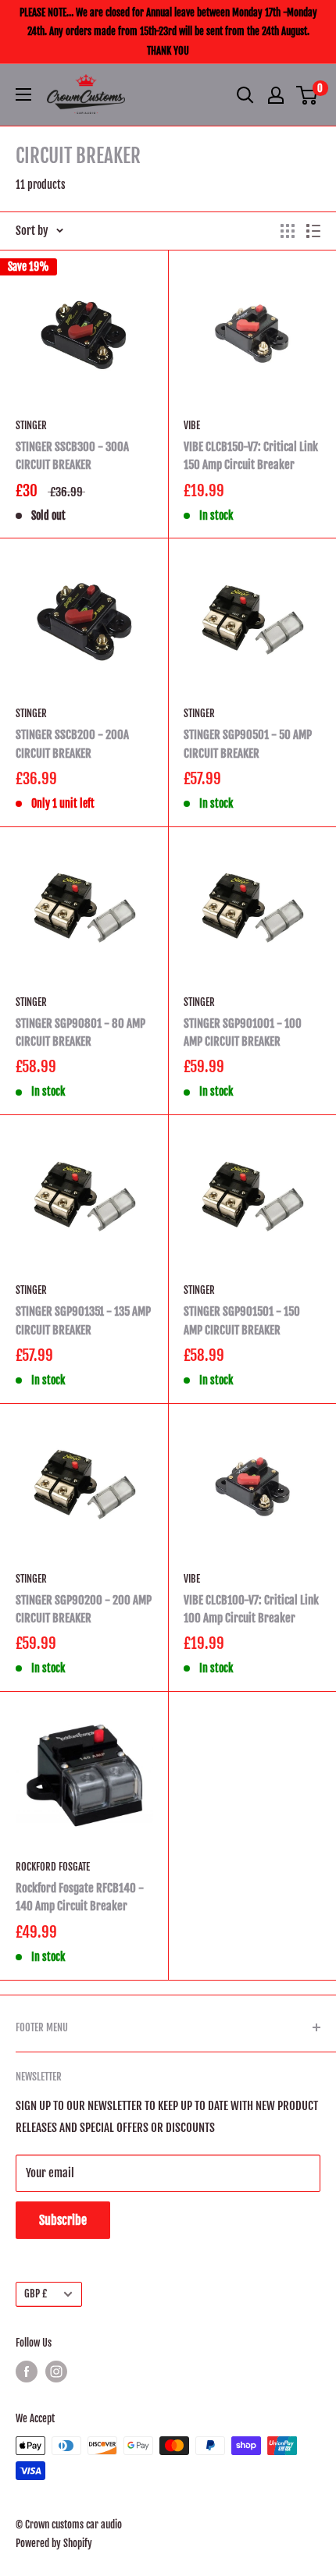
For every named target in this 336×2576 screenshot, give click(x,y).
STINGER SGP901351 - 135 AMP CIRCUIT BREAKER (83, 1320)
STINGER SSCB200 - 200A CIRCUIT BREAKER (72, 744)
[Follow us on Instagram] (56, 2372)
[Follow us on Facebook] (27, 2372)
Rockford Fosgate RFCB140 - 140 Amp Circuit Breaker (80, 1897)
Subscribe (63, 2220)
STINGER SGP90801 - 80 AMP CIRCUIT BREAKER (80, 1032)
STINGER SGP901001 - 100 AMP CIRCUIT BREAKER (243, 1032)
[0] (307, 95)
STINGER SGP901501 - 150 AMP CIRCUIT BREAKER (242, 1320)
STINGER (31, 425)
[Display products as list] (313, 231)
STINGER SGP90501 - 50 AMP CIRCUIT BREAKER (248, 744)
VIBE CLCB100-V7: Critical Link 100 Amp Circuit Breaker (251, 1609)
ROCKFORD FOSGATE (53, 1867)
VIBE (192, 425)
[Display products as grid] (288, 231)
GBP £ (36, 2294)
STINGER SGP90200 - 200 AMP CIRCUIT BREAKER (84, 1609)
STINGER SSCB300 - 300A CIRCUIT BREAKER (72, 456)
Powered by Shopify (54, 2543)
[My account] (276, 95)
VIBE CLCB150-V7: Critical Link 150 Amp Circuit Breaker (251, 456)
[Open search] (245, 95)
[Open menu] (23, 94)
